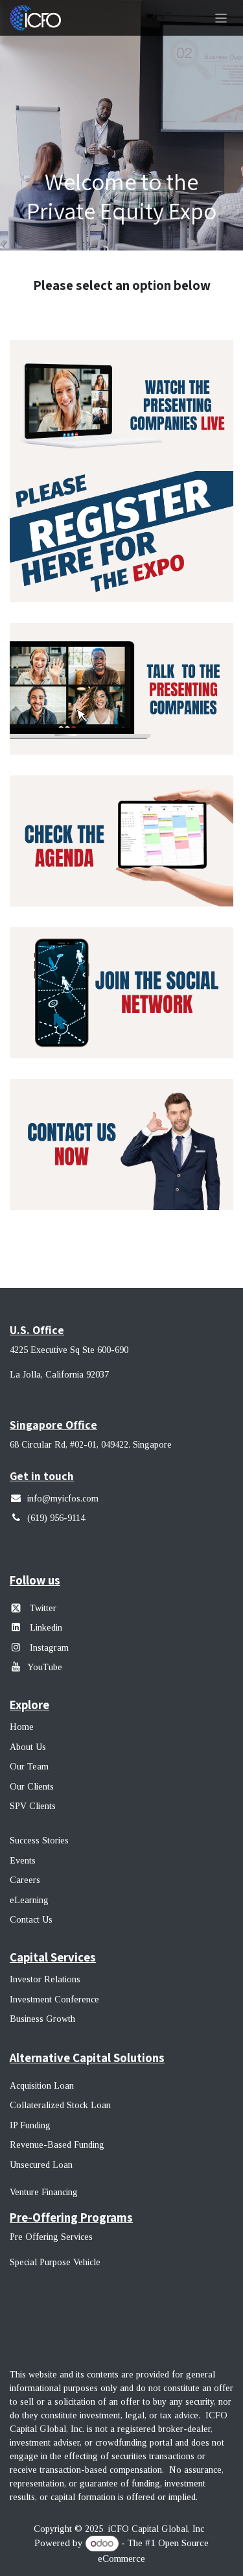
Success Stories (39, 1841)
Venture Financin (41, 2192)
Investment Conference (54, 1999)
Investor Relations (45, 1979)
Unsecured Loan (41, 2165)
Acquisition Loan (42, 2086)
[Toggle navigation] (221, 18)
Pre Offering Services (51, 2237)
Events (23, 1861)
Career (23, 1880)
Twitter (43, 1608)
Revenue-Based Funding (57, 2145)
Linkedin (46, 1628)
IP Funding (30, 2125)
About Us (28, 1747)
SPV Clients (34, 1806)
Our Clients (32, 1787)
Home (22, 1727)
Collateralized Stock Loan (60, 2105)
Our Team (29, 1767)
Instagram (48, 1648)
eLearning (29, 1900)
